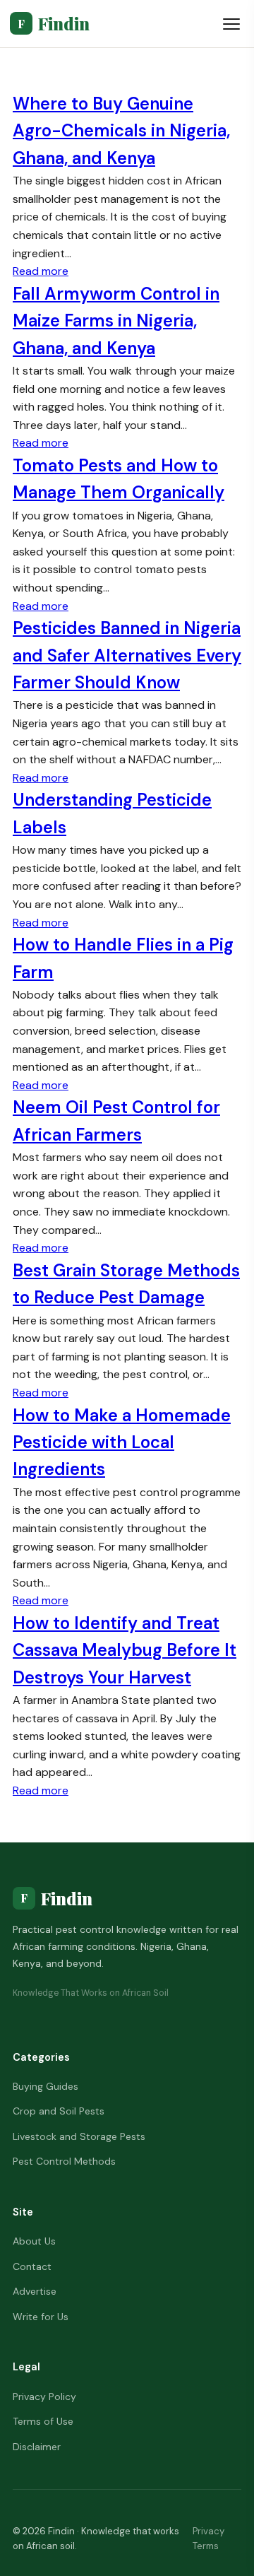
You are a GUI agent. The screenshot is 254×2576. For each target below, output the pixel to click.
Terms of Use (43, 2421)
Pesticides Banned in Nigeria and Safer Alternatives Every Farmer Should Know (127, 655)
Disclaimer (37, 2447)
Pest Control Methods (64, 2161)
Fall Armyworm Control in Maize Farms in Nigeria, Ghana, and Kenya (116, 321)
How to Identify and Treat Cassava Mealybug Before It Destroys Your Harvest (125, 1650)
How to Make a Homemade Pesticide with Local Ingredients (122, 1442)
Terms (206, 2546)
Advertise (35, 2291)
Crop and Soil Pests (59, 2111)
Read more (41, 271)
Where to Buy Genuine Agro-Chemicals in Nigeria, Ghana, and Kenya (121, 131)
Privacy (208, 2531)
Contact (32, 2266)
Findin (54, 23)
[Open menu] (231, 24)
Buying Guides (46, 2086)
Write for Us (41, 2317)
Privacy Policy (44, 2396)
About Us (34, 2241)
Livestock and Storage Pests (79, 2136)
